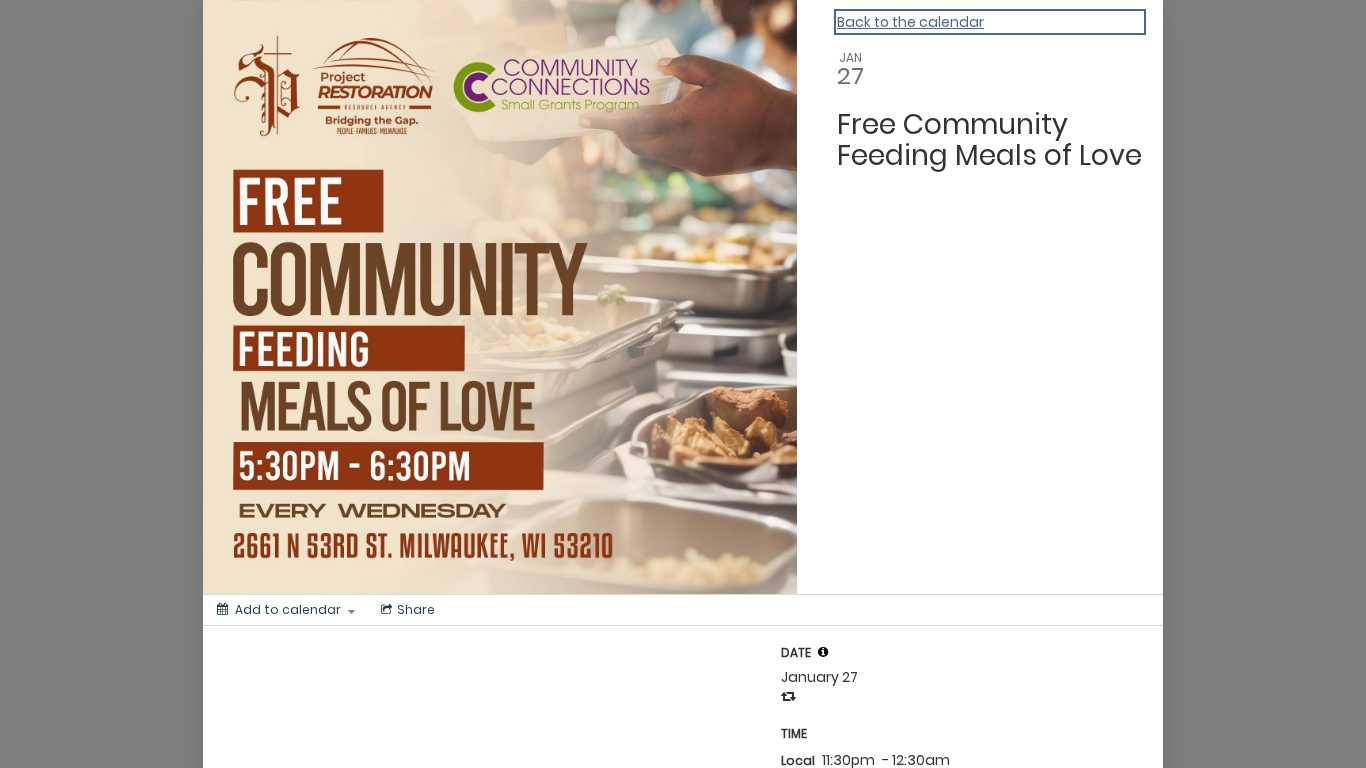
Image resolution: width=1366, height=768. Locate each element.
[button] (823, 652)
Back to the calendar (910, 22)
